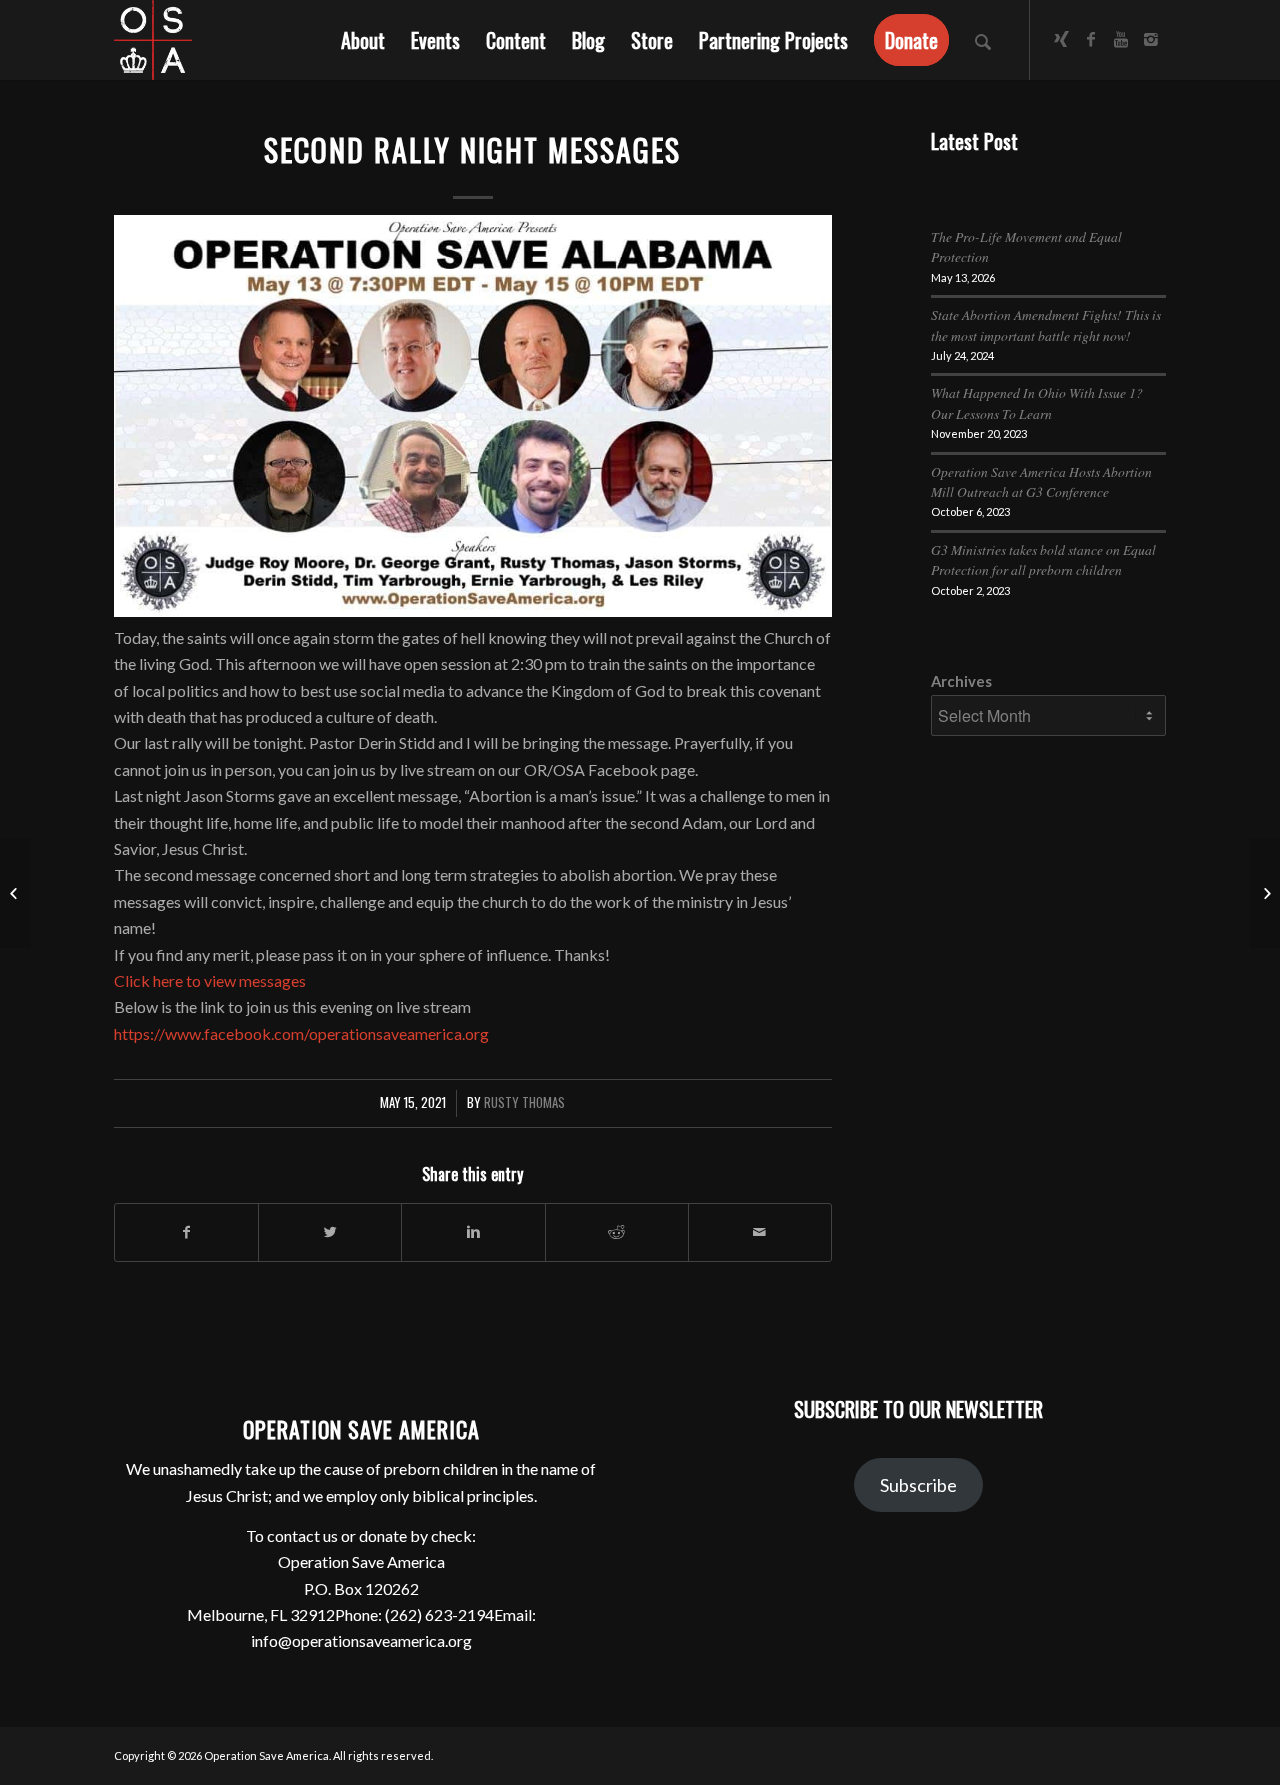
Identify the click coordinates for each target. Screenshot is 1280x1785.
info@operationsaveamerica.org (361, 1640)
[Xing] (1061, 39)
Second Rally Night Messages (472, 149)
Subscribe (918, 1485)
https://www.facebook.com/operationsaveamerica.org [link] (301, 1033)
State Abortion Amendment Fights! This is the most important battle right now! (1046, 324)
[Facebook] (1091, 39)
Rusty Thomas (524, 1102)
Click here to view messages (210, 980)
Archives (961, 681)
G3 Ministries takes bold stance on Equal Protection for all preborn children (1043, 559)
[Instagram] (1151, 39)
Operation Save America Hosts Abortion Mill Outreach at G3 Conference (1041, 481)
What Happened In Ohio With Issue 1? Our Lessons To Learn (1037, 402)
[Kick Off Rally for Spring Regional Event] (15, 893)
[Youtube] (1121, 39)
